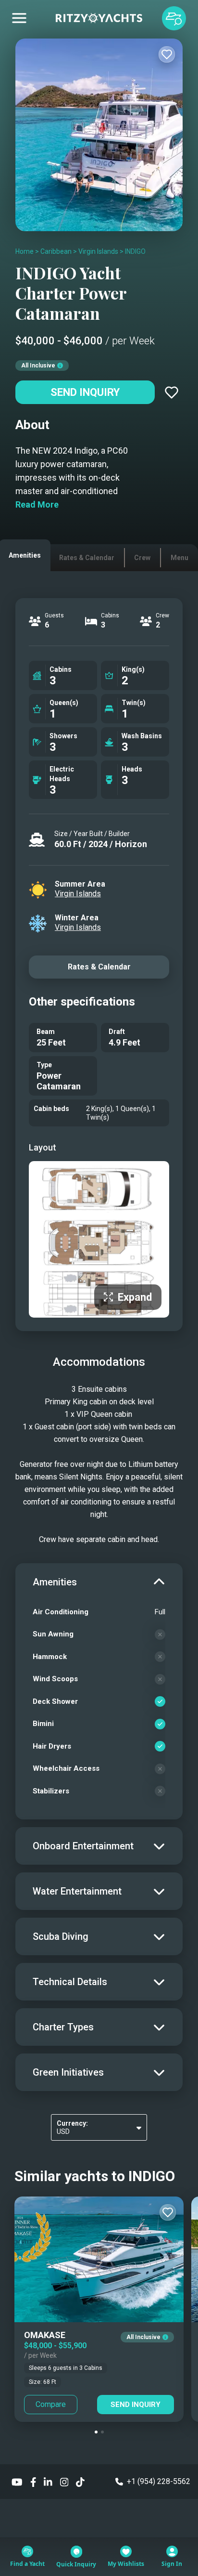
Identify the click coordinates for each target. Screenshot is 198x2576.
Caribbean (56, 251)
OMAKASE (45, 2335)
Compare (51, 2404)
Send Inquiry (85, 392)
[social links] (17, 2481)
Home (25, 251)
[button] (96, 2432)
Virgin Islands (98, 251)
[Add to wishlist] (167, 54)
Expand (135, 1297)
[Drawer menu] (19, 18)
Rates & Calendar (99, 967)
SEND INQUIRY (136, 2405)
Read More (37, 504)
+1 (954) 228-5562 (159, 2481)
